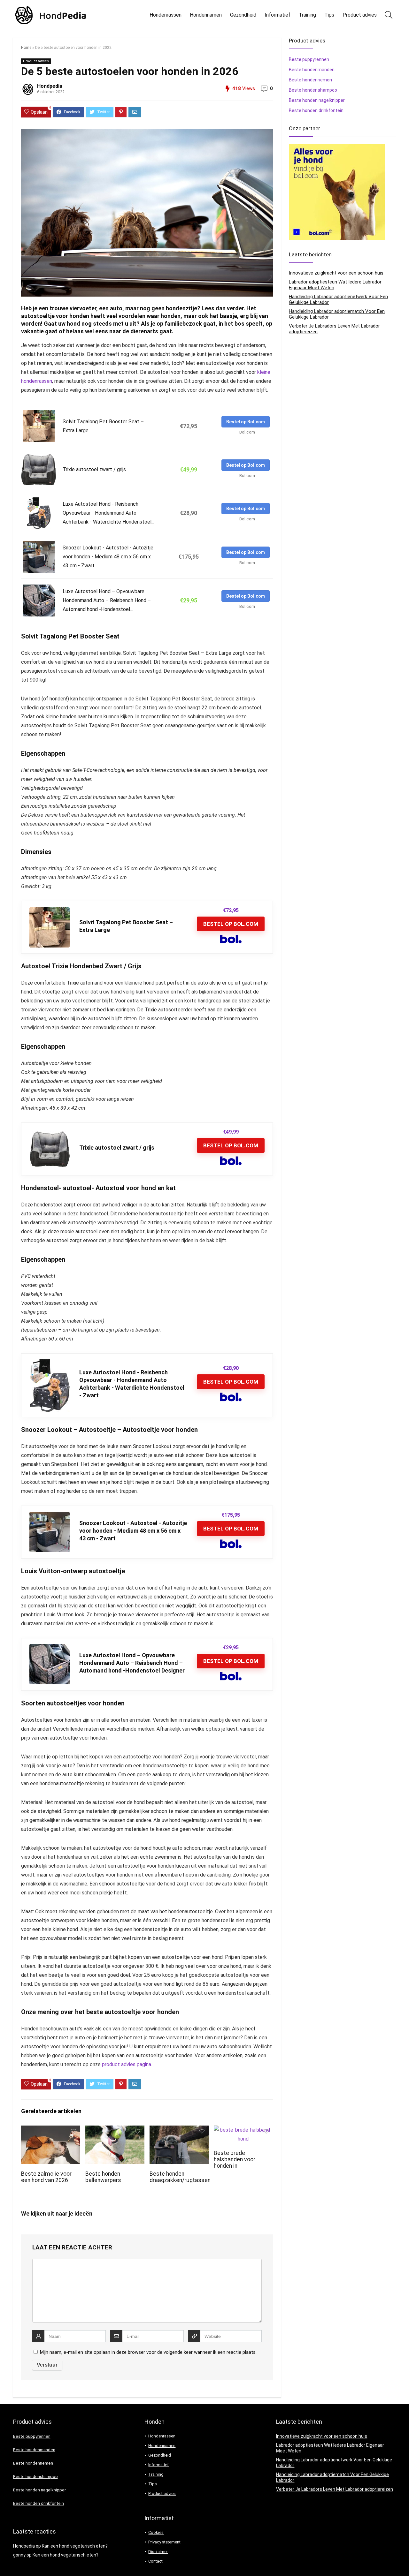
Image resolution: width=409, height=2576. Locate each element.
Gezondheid (243, 15)
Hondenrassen (166, 15)
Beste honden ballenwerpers (103, 2177)
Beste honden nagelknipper (317, 100)
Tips (329, 15)
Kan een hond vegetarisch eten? (75, 2546)
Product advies (360, 15)
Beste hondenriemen (310, 80)
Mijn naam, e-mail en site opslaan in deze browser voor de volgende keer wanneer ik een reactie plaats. (148, 2352)
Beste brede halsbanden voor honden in (235, 2159)
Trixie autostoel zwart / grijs (94, 469)
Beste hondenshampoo (313, 90)
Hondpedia (50, 86)
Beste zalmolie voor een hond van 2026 (46, 2177)
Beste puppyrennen (309, 59)
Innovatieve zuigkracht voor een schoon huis (336, 273)
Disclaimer (158, 2552)
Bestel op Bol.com (231, 924)
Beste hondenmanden (312, 70)
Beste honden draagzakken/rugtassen (180, 2177)
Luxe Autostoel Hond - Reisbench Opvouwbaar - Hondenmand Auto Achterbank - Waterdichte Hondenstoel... (108, 513)
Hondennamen (206, 15)
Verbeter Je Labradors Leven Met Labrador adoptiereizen (335, 2489)
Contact (155, 2561)
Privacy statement (164, 2542)
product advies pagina (127, 2064)
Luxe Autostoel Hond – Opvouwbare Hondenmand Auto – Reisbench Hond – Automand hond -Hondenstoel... (107, 600)
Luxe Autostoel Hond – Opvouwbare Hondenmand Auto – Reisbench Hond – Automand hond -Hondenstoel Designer (132, 1663)
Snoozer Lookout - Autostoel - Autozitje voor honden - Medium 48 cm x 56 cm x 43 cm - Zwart (108, 557)
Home (26, 48)
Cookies (156, 2532)
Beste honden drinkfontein (316, 110)
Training (307, 15)
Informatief (278, 15)
